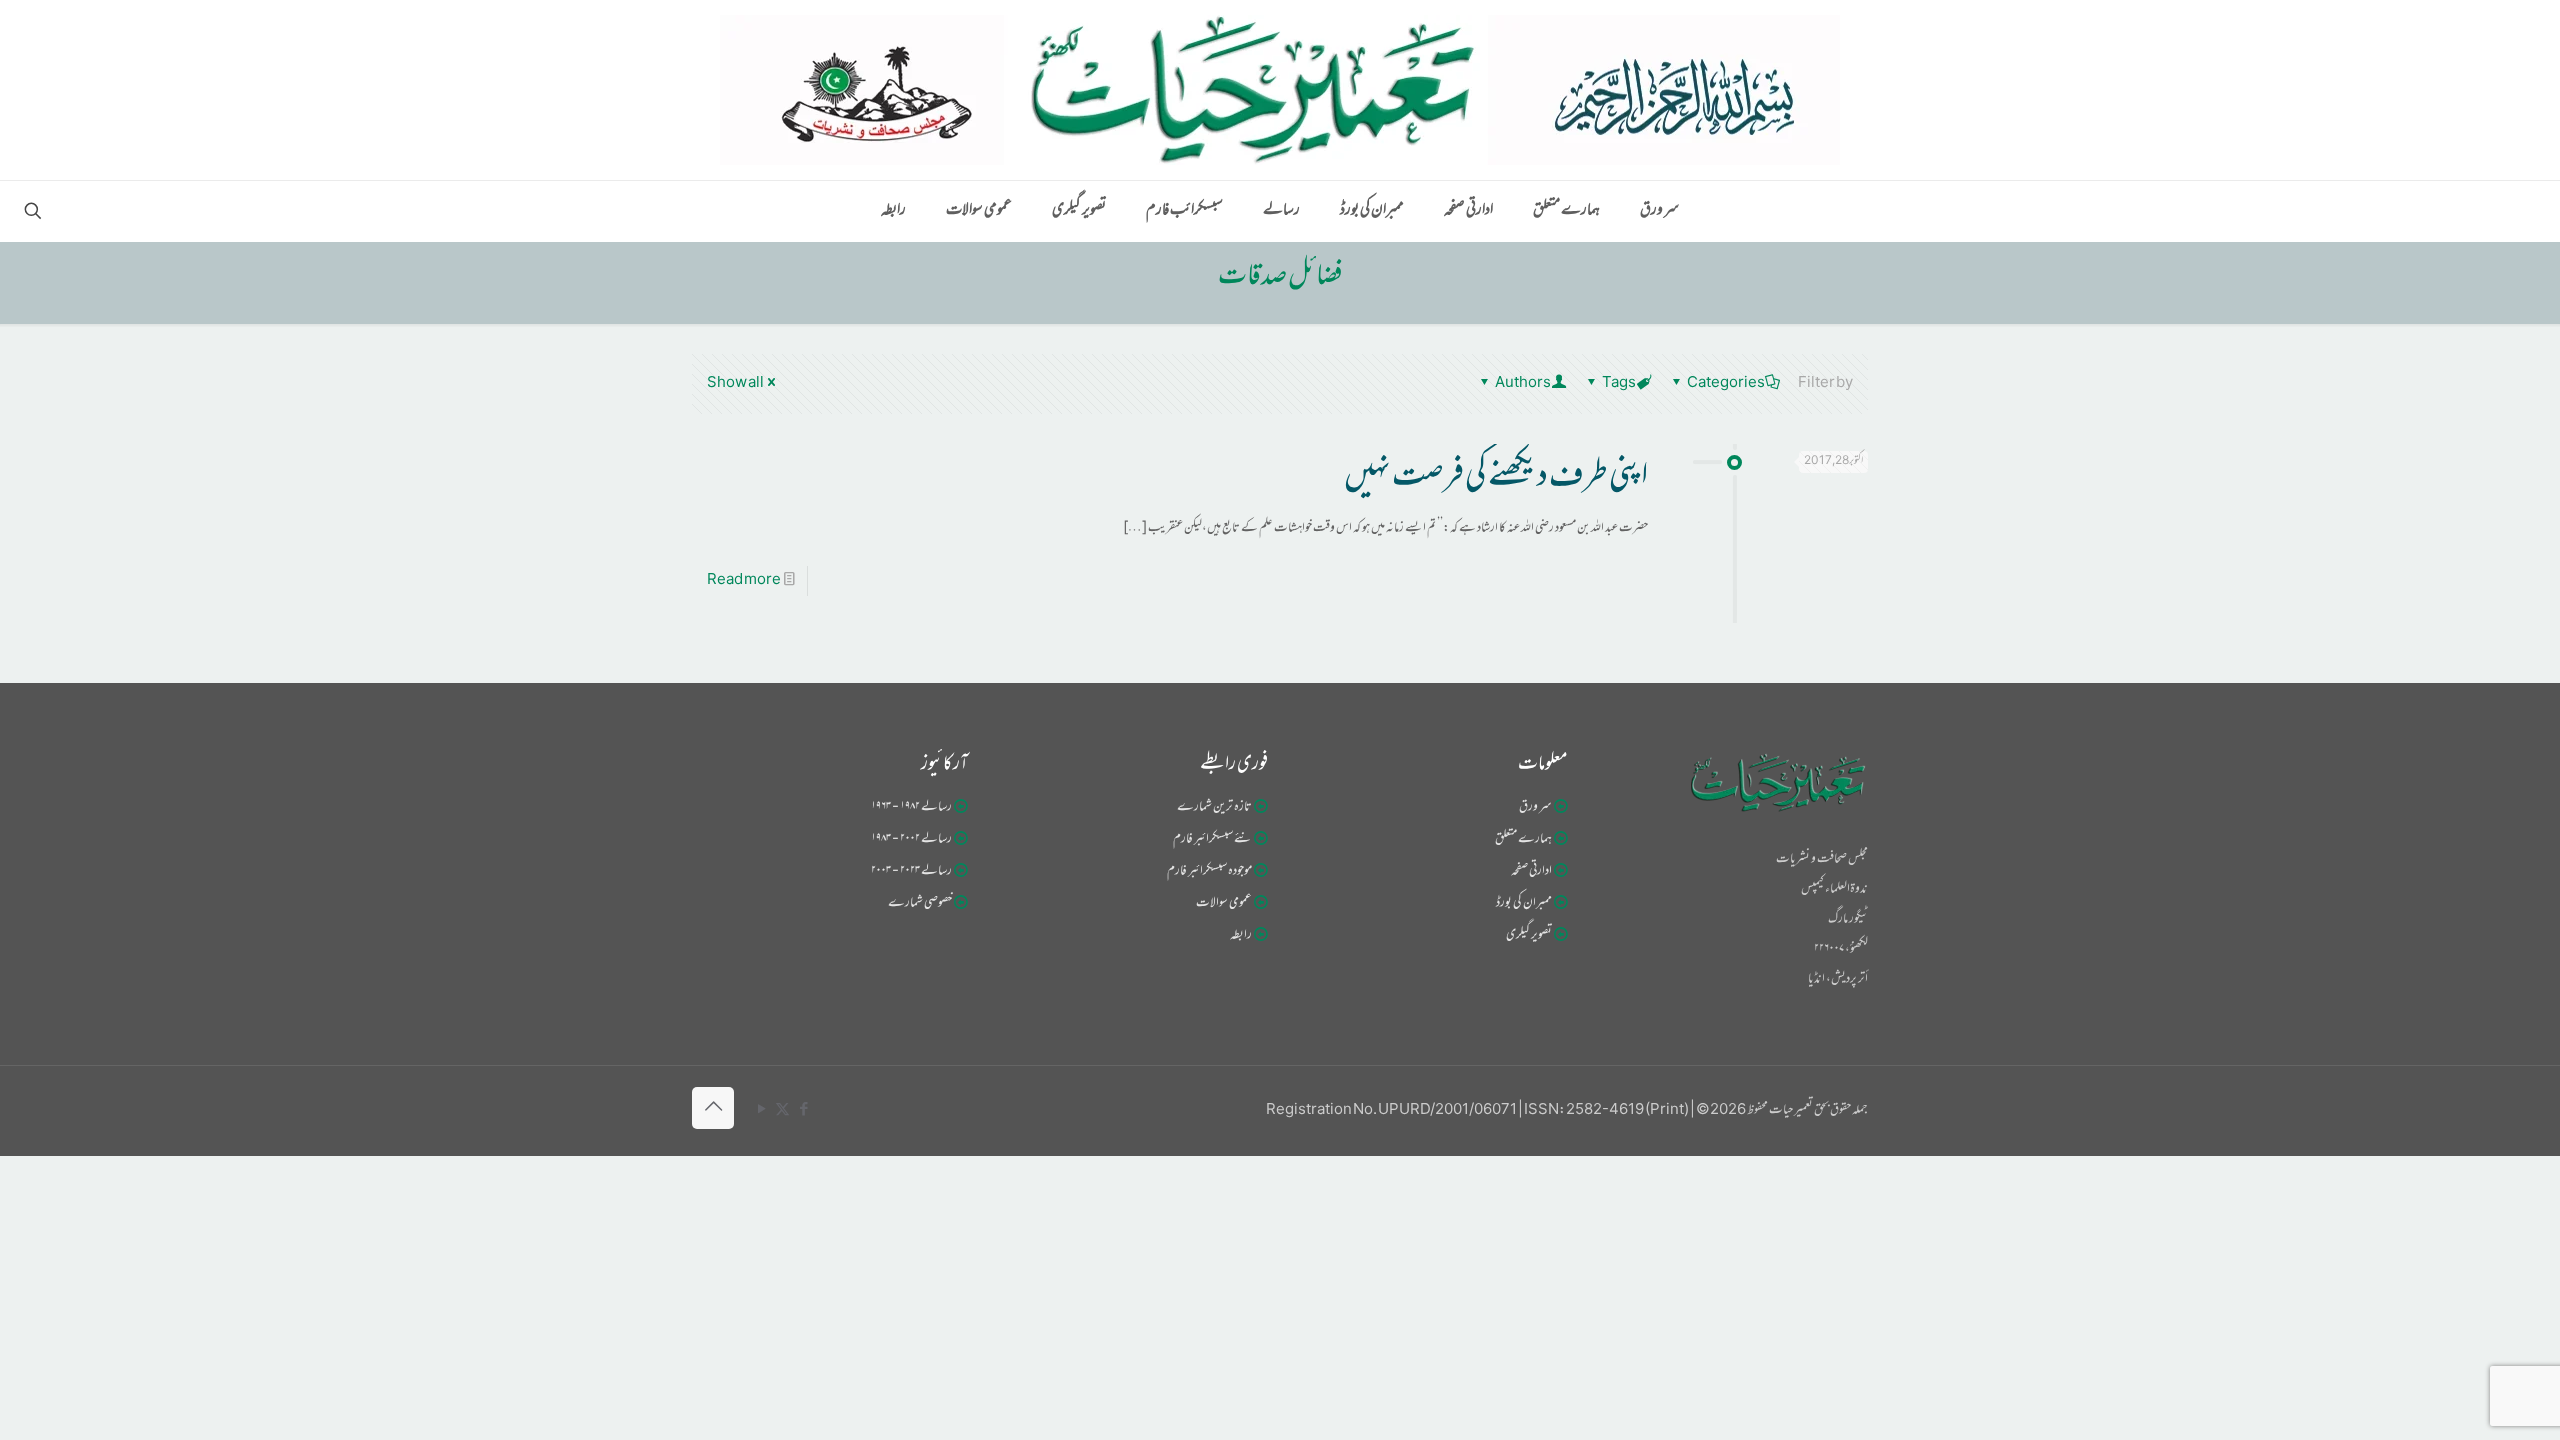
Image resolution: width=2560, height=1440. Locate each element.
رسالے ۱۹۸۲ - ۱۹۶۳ (911, 808)
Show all (735, 384)
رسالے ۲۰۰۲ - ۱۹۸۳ (911, 840)
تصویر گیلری (1529, 936)
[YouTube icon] (761, 1111)
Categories (1726, 384)
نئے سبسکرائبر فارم (1212, 840)
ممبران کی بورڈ (1524, 904)
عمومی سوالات (1224, 904)
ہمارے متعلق (1523, 840)
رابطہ (1241, 936)
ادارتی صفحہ (1531, 872)
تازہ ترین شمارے (1214, 808)
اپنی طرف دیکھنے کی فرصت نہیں (1496, 478)
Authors (1523, 384)
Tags (1619, 384)
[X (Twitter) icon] (782, 1111)
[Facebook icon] (803, 1111)
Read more (744, 581)
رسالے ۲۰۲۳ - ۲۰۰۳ (911, 872)
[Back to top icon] (713, 1108)
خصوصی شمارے (920, 904)
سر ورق (1535, 808)
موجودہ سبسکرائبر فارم (1209, 872)
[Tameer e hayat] (1280, 90)
